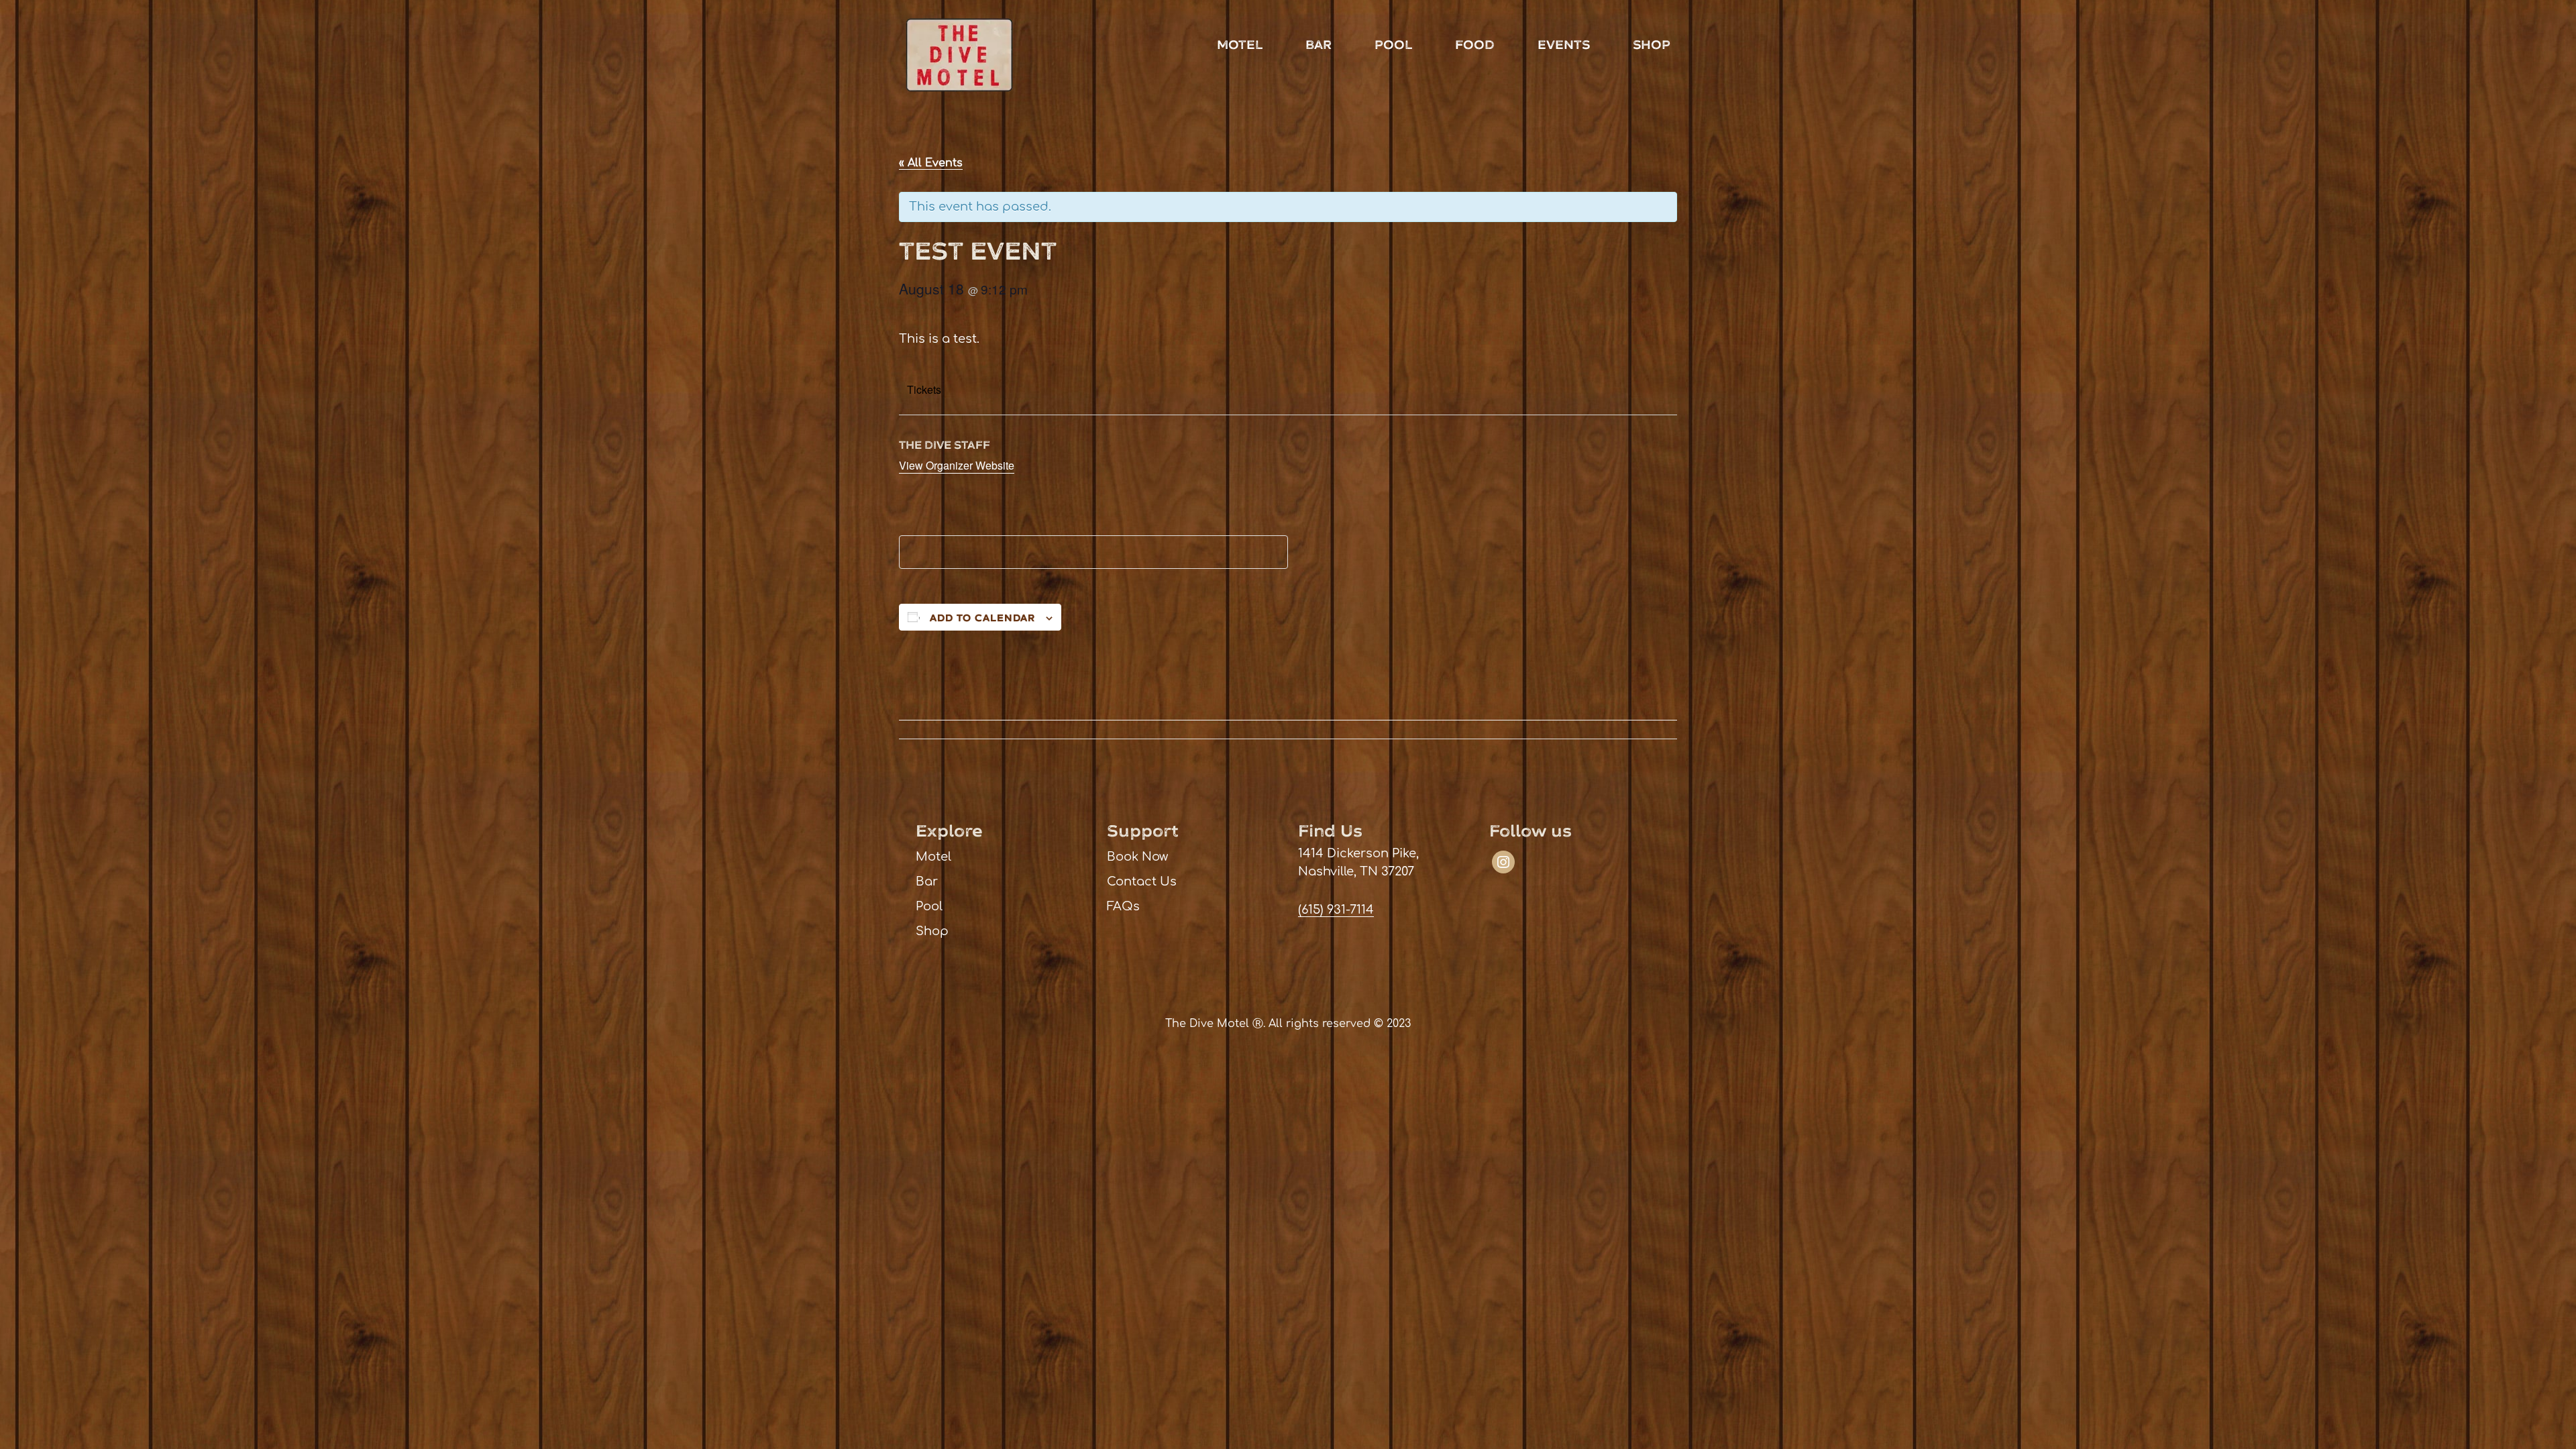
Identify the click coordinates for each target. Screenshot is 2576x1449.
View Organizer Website (957, 465)
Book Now (1137, 857)
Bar (1319, 45)
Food (1475, 45)
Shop (1652, 45)
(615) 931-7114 (1336, 910)
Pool (1393, 45)
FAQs (1123, 906)
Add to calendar (982, 618)
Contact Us (1142, 881)
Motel (1240, 45)
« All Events (931, 163)
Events (1564, 45)
